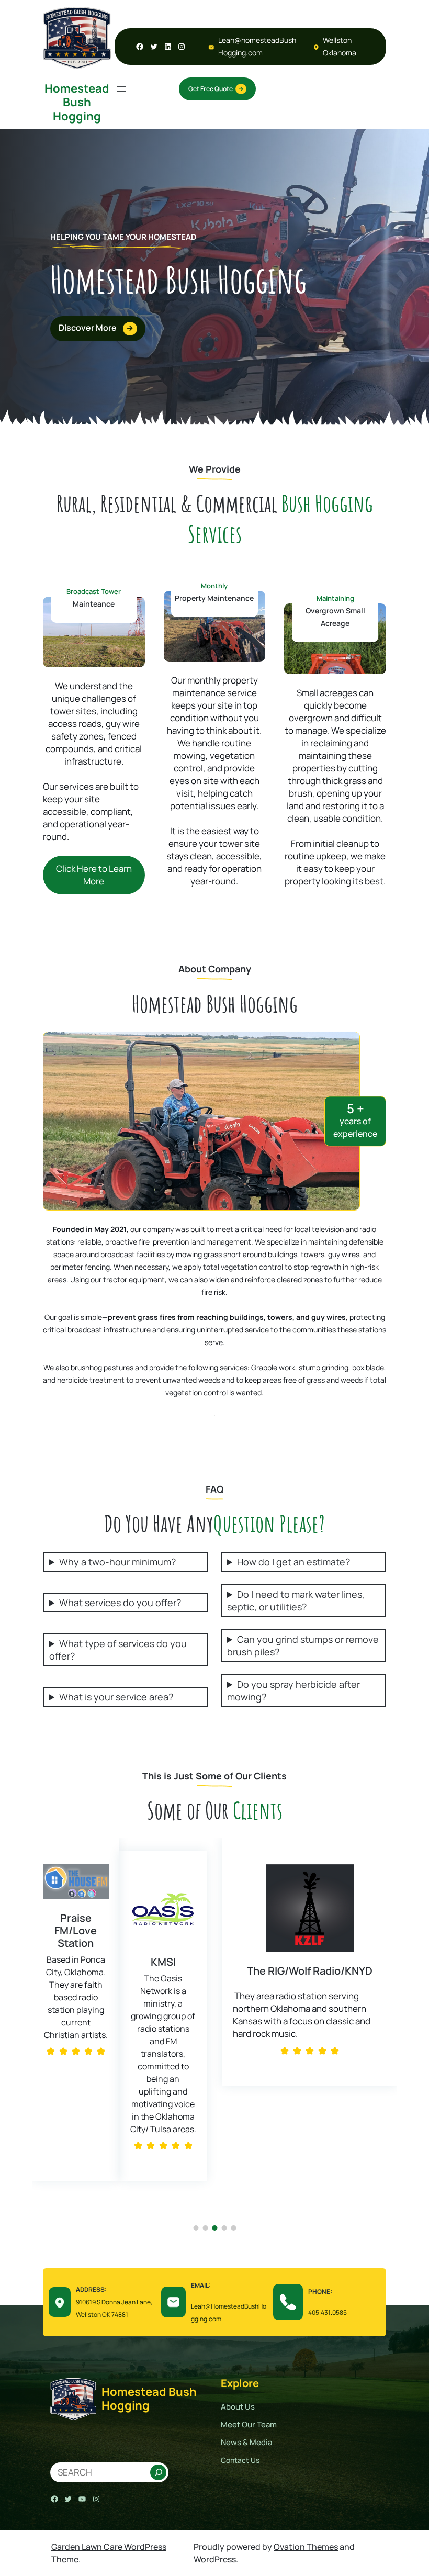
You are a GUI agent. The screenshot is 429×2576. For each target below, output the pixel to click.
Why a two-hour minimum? (117, 1562)
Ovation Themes (306, 2547)
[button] (43, 2036)
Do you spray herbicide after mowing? (293, 1690)
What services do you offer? (120, 1603)
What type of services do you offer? (118, 1650)
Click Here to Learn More (94, 875)
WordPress (215, 2559)
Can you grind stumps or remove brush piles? (303, 1645)
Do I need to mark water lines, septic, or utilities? (296, 1600)
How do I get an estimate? (293, 1562)
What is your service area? (116, 1697)
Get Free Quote (211, 89)
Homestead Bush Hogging (77, 102)
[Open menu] (121, 89)
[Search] (159, 2472)
